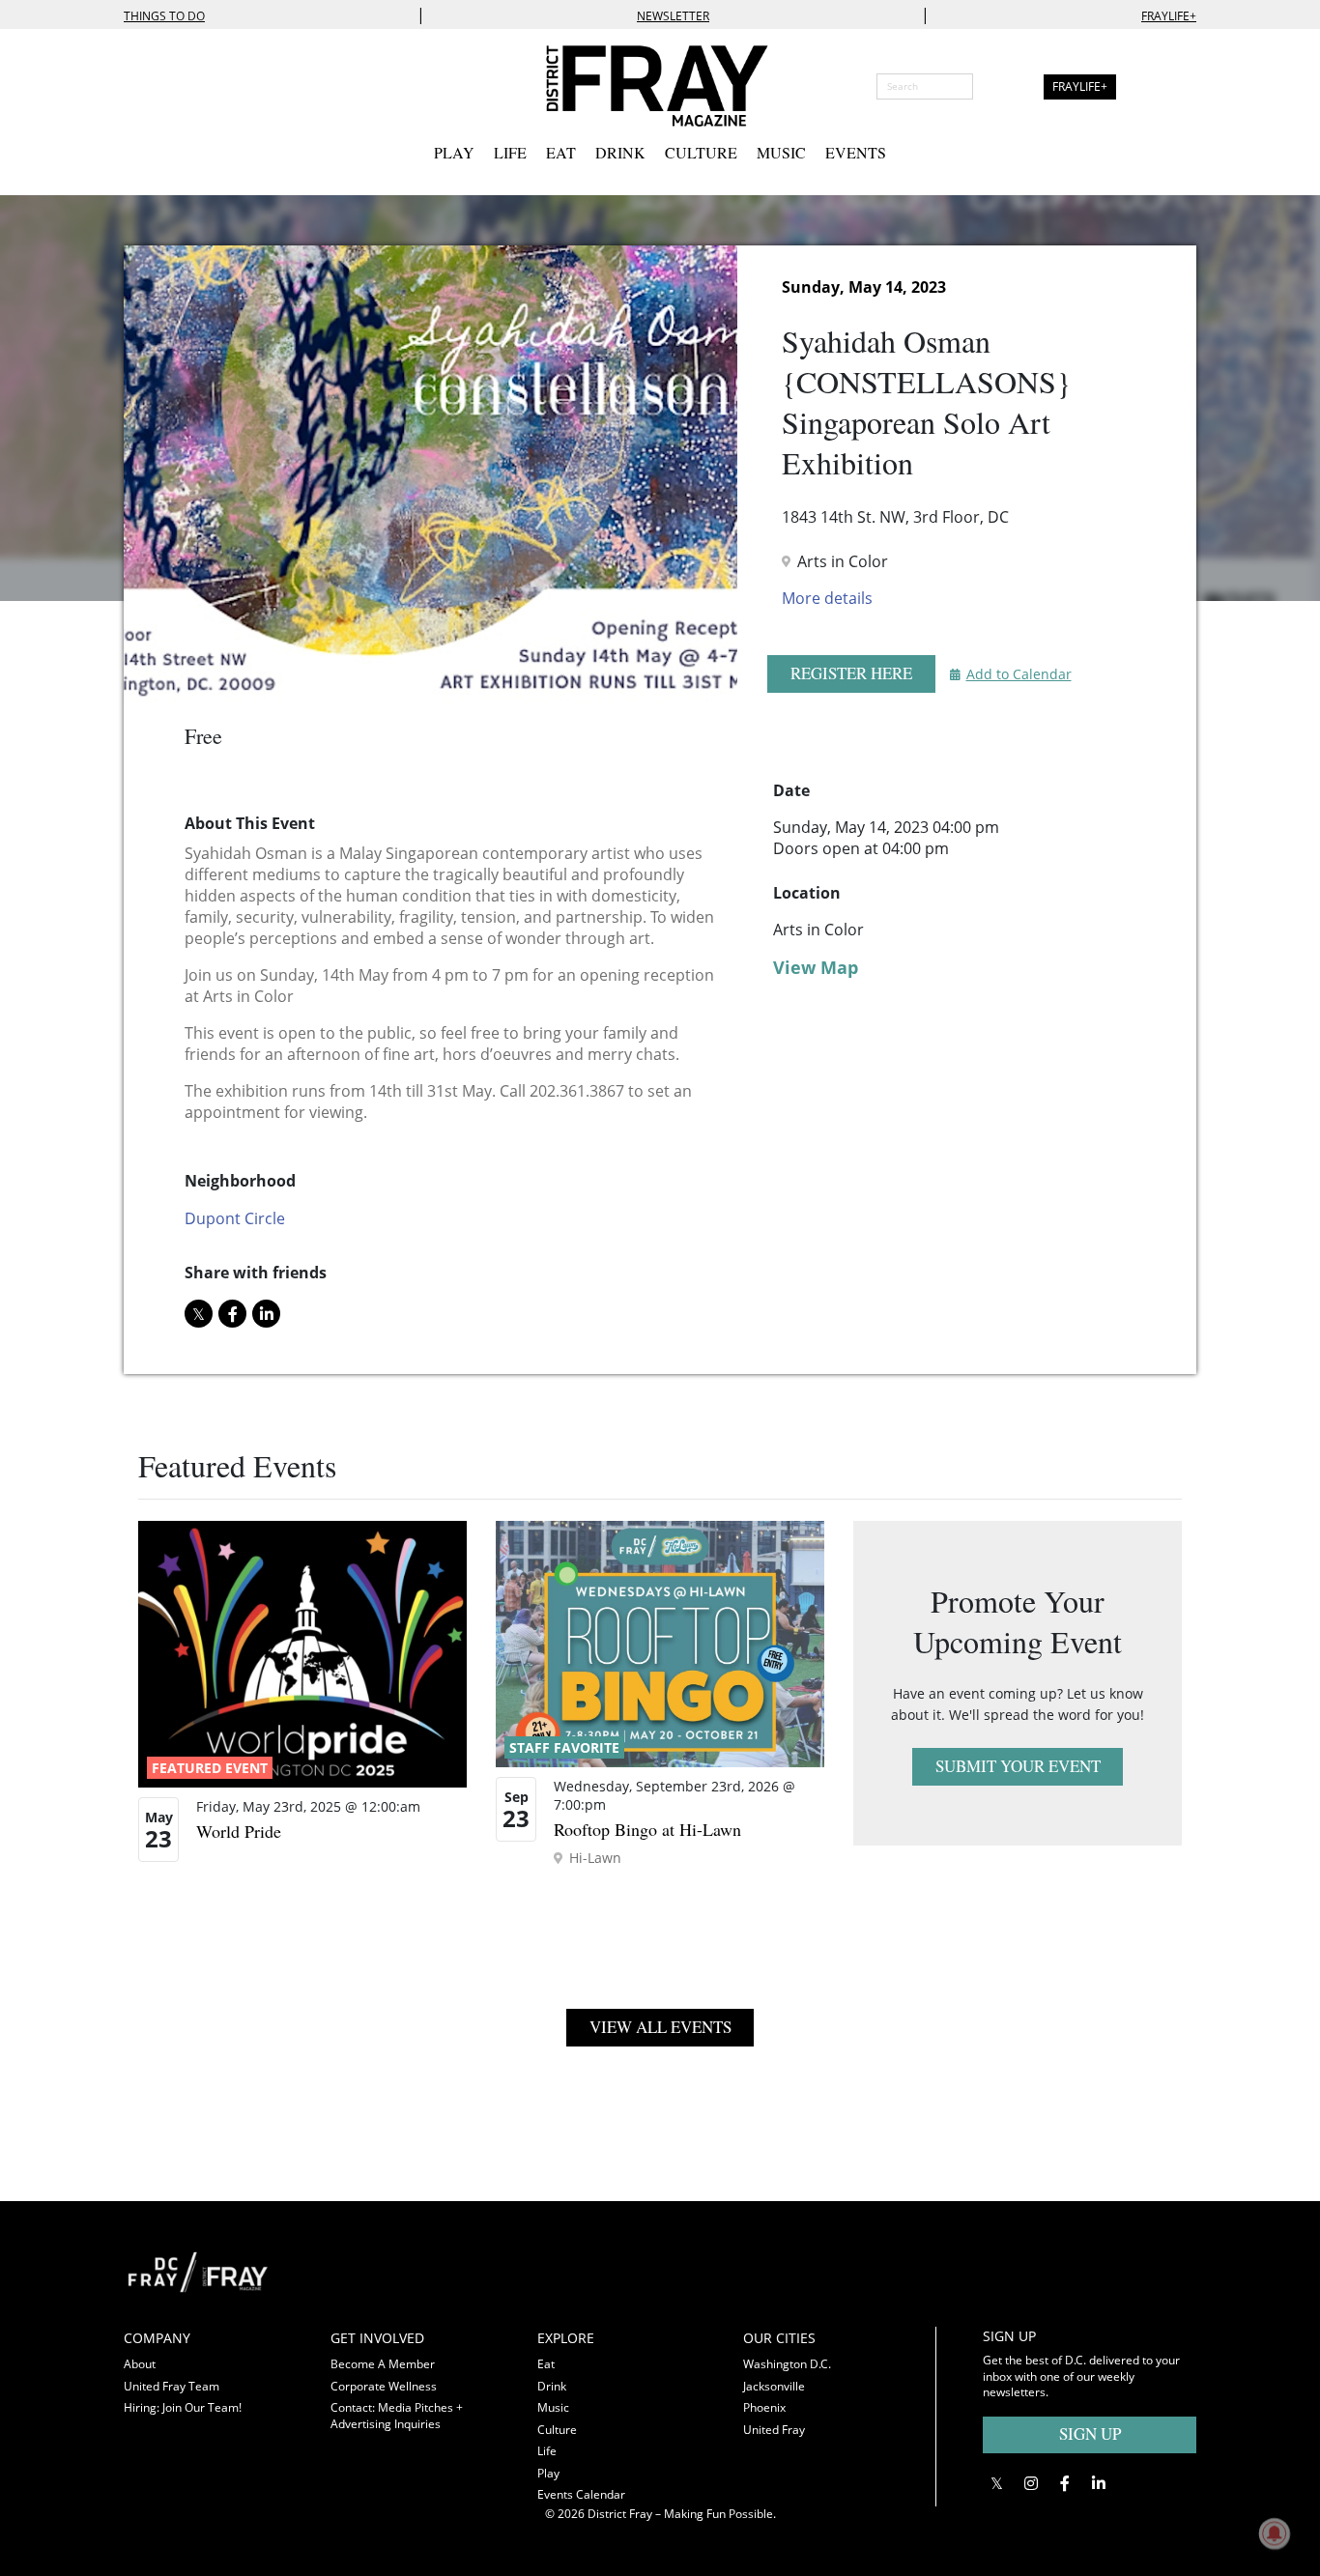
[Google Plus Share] (1031, 2483)
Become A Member (383, 2364)
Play (454, 152)
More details (827, 598)
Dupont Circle (235, 1218)
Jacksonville (774, 2386)
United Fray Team (172, 2386)
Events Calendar (581, 2494)
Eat (561, 152)
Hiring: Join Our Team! (183, 2407)
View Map (816, 967)
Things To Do (164, 16)
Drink (620, 152)
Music (781, 152)
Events (856, 152)
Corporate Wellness (384, 2386)
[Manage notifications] (1275, 2533)
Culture (701, 152)
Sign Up (1090, 2433)
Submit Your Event (1018, 1766)
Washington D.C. (787, 2364)
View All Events (660, 2027)
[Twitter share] (199, 1314)
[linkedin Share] (266, 1314)
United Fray (774, 2430)
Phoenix (764, 2407)
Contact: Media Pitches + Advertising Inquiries (397, 2416)
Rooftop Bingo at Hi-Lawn (647, 1829)
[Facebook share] (232, 1314)
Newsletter (673, 16)
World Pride (239, 1831)
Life (510, 152)
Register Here (851, 673)
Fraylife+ (1169, 16)
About (140, 2364)
